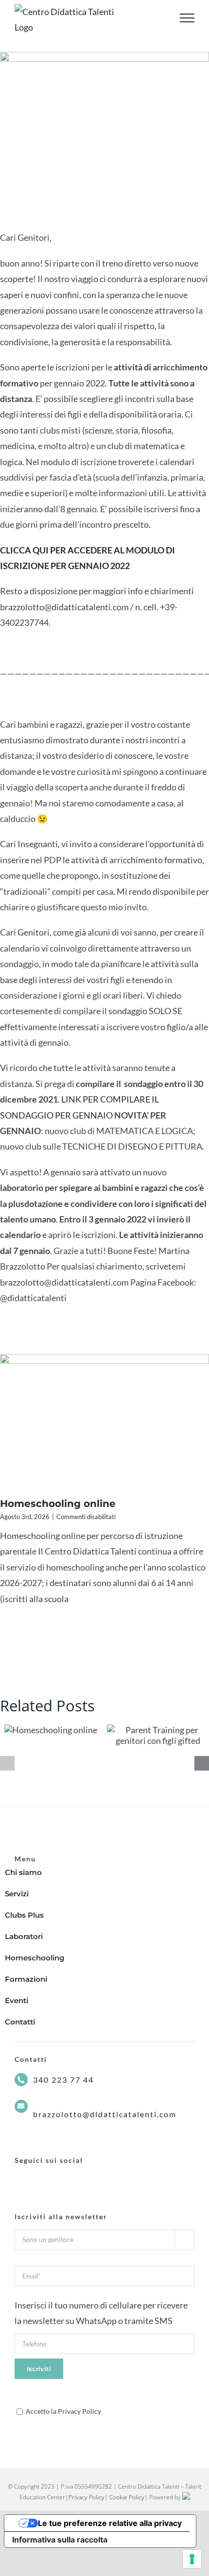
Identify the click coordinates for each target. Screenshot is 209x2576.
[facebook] (18, 2179)
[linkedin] (53, 2179)
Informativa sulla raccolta (60, 2540)
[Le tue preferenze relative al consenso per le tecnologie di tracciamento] (192, 2559)
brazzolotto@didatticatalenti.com (105, 2114)
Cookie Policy (127, 2497)
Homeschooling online (58, 1504)
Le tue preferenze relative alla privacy (110, 2523)
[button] (7, 1763)
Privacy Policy (87, 2497)
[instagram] (36, 2179)
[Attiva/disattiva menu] (187, 18)
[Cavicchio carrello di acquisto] (160, 18)
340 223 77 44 (63, 2080)
